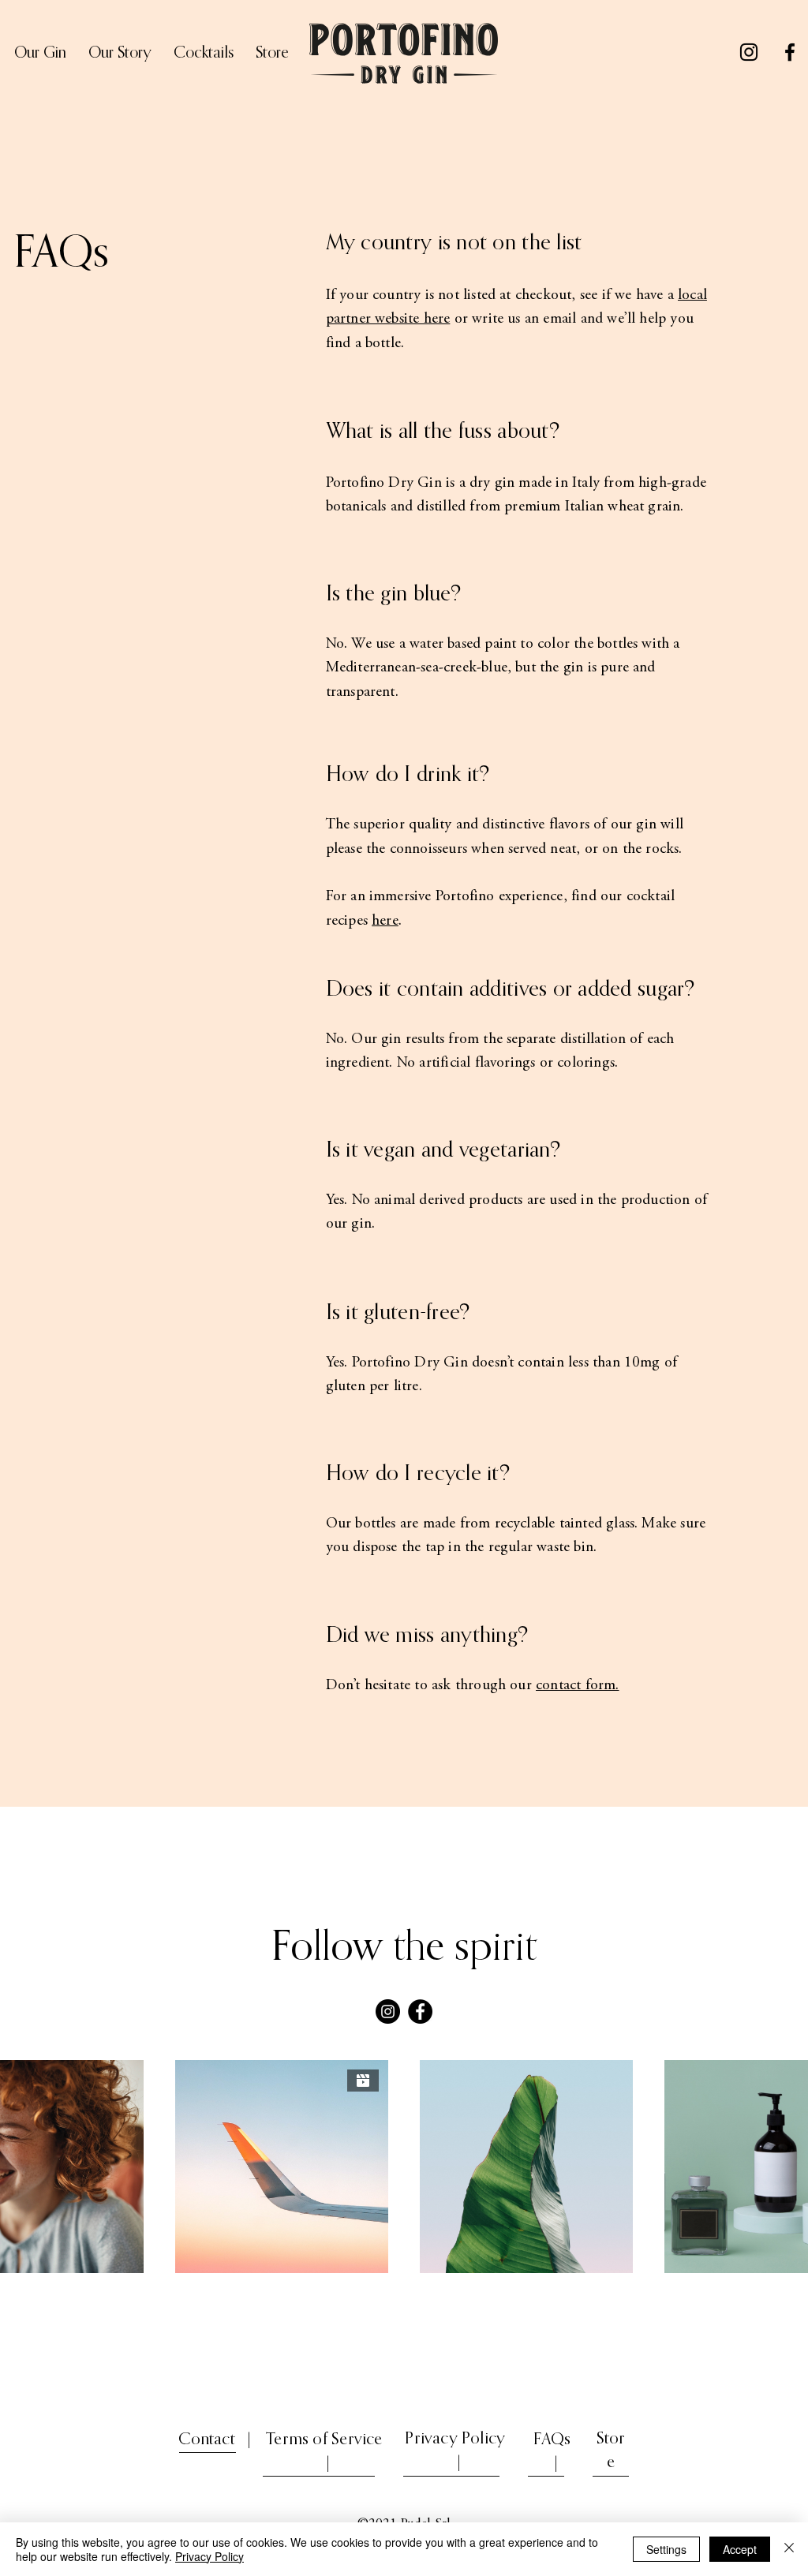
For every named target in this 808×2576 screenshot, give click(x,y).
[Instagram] (749, 52)
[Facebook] (790, 52)
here (385, 921)
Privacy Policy (209, 2556)
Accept (740, 2549)
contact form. (577, 1686)
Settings (666, 2549)
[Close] (789, 2549)
